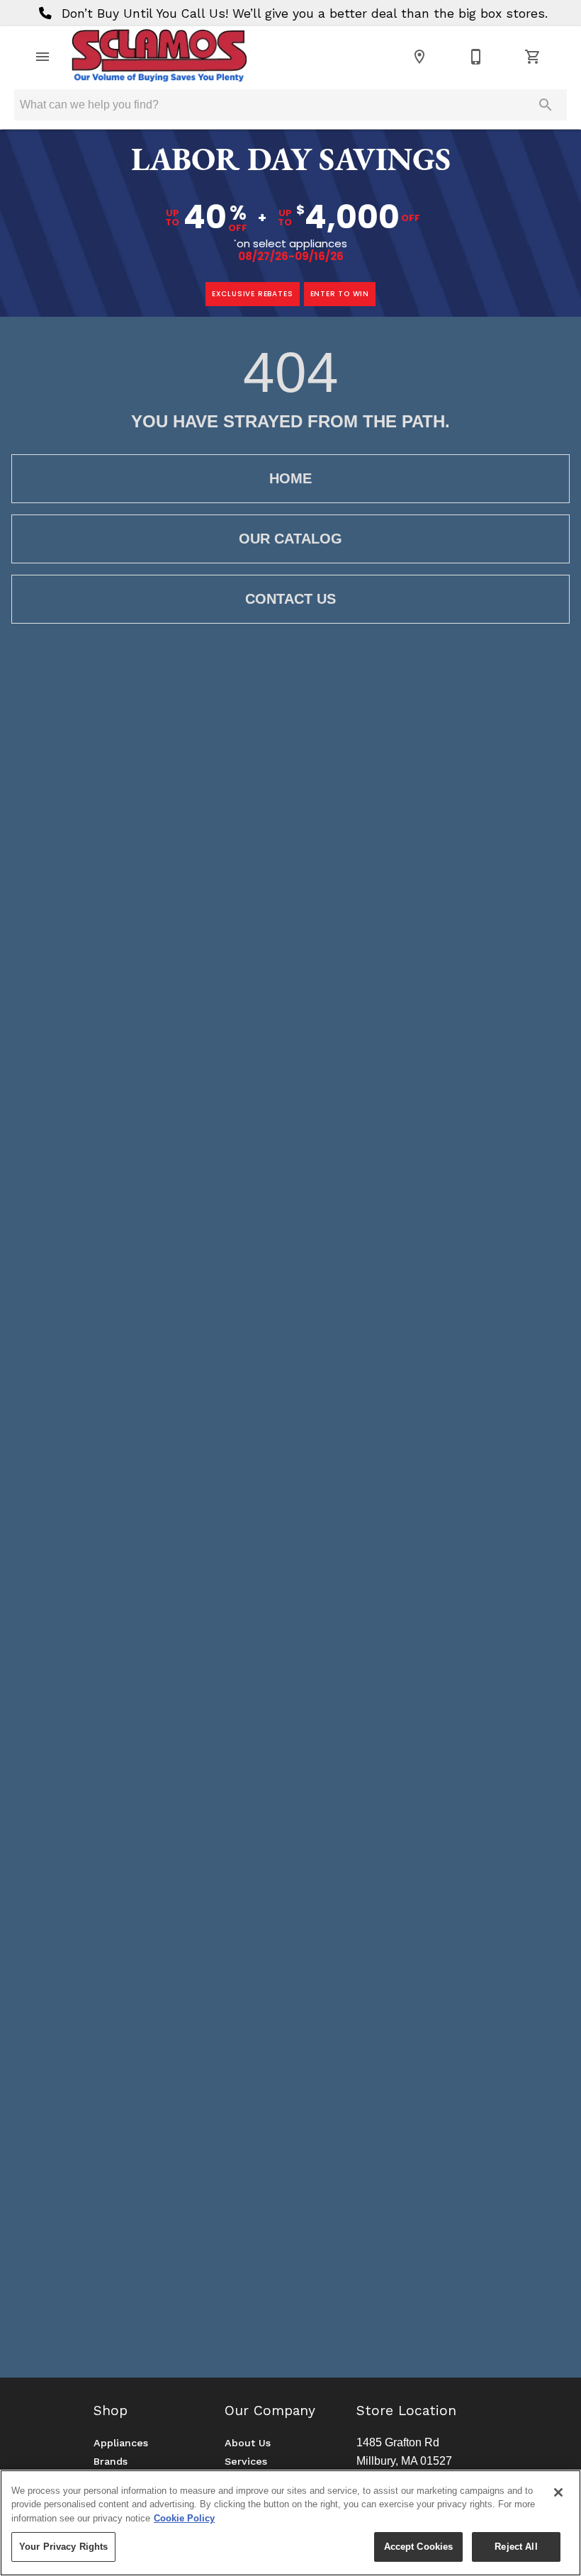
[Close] (558, 2492)
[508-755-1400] (476, 57)
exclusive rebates (253, 294)
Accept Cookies (419, 2547)
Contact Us (290, 599)
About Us (248, 2443)
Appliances (121, 2443)
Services (246, 2461)
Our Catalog (290, 539)
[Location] (419, 57)
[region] (290, 2523)
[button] (43, 57)
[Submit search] (546, 105)
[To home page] (159, 57)
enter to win (340, 294)
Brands (111, 2461)
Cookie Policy (184, 2518)
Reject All (516, 2547)
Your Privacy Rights (63, 2547)
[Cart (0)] (533, 57)
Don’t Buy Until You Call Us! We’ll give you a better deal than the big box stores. (303, 13)
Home (290, 478)
